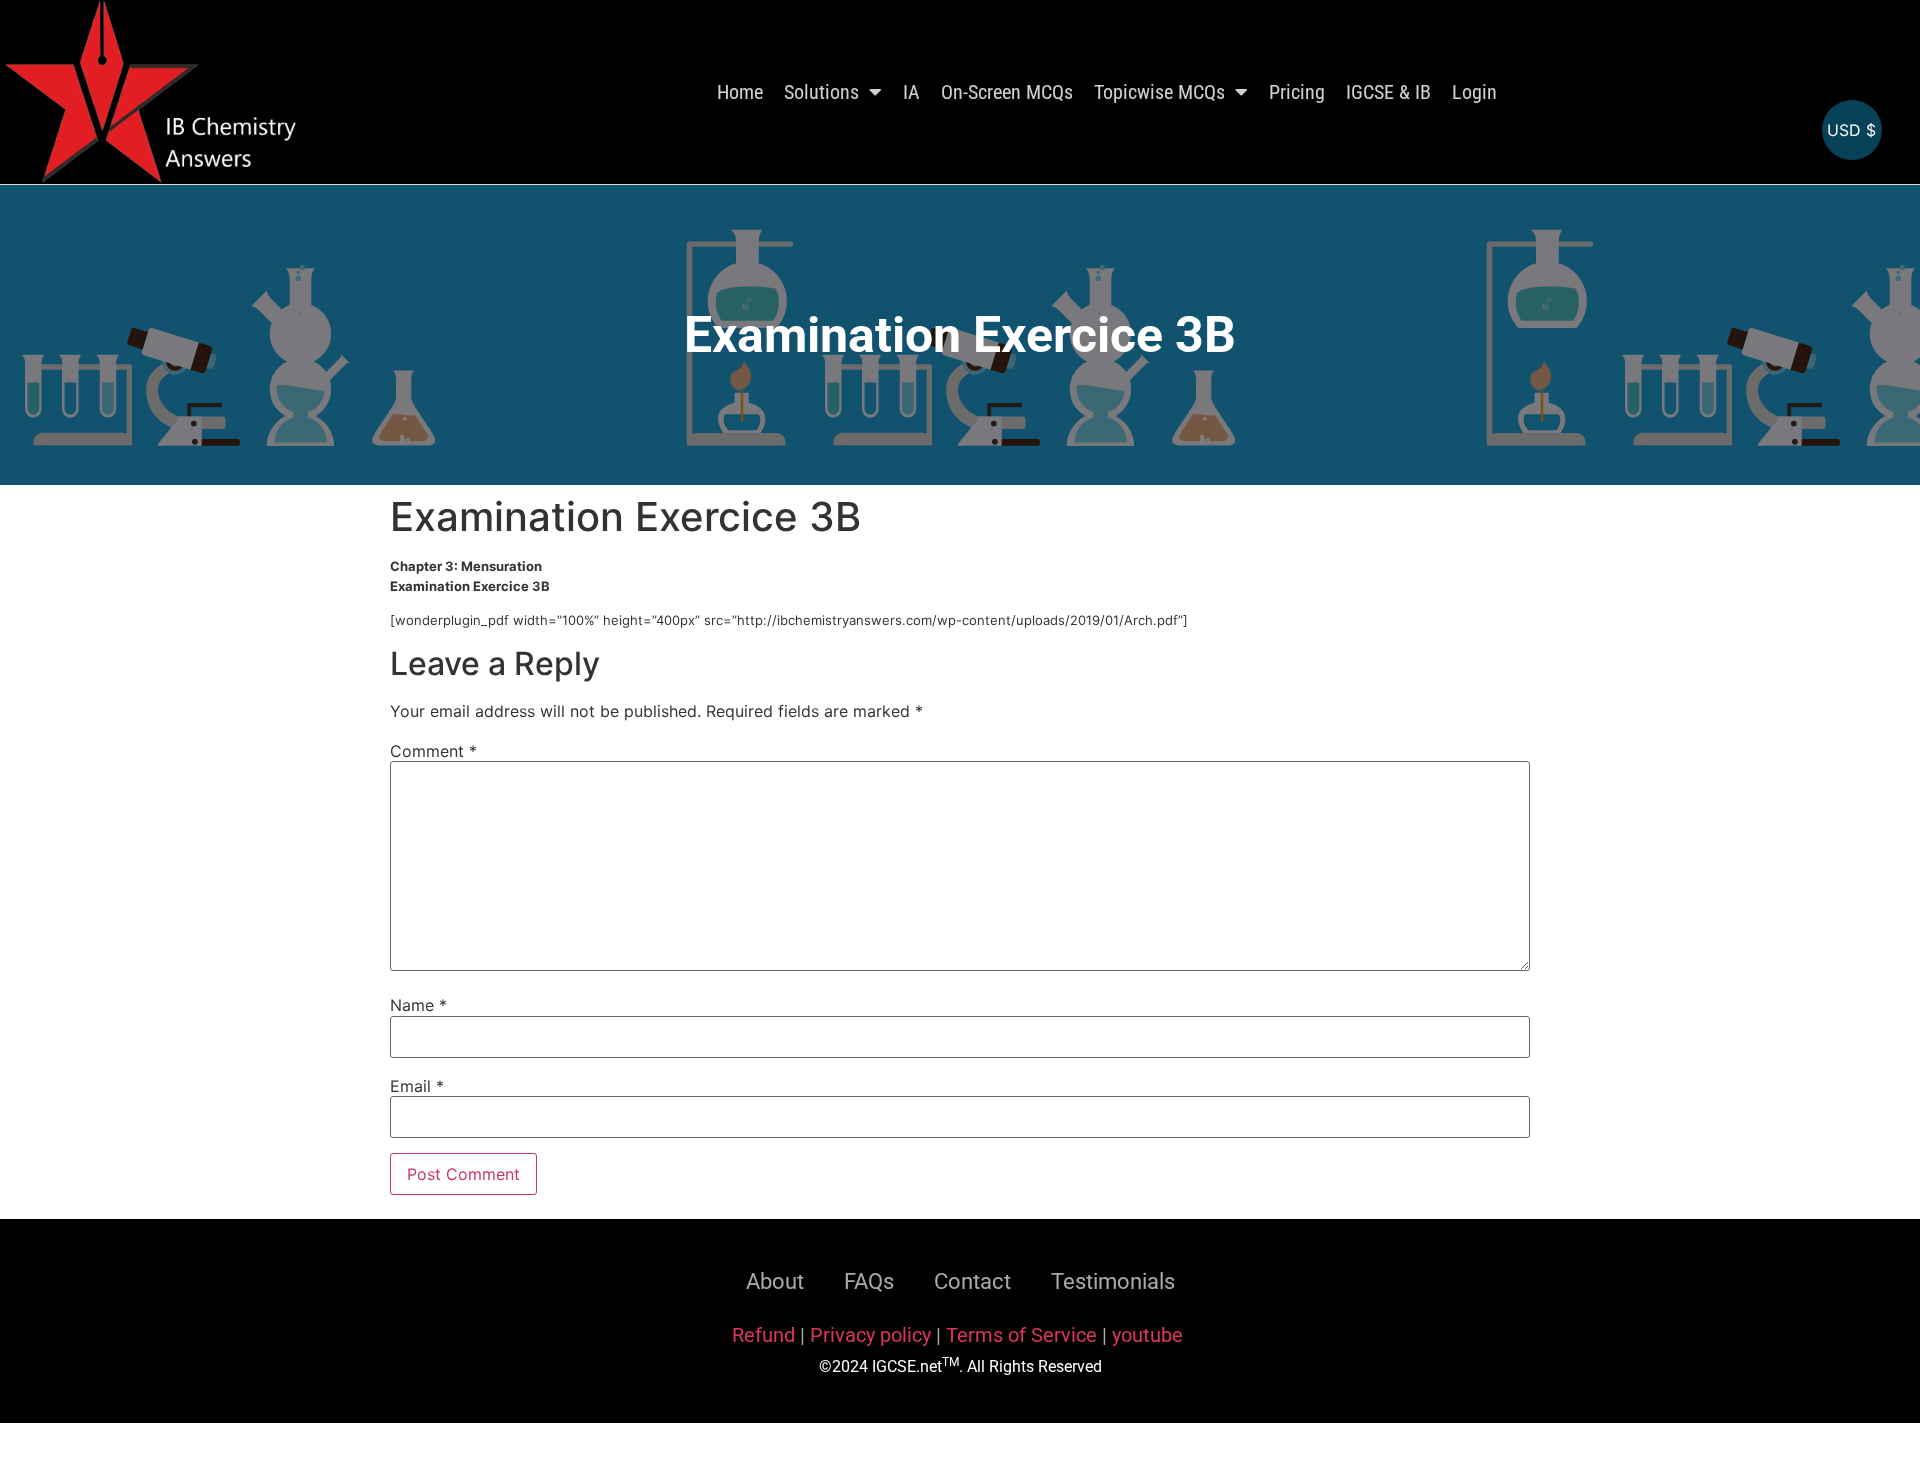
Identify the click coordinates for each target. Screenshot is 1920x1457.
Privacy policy (870, 1335)
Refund (763, 1335)
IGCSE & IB (1388, 92)
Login (1474, 92)
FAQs (869, 1281)
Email (417, 1086)
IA (911, 92)
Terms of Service (1024, 1335)
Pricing (1297, 92)
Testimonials (1113, 1281)
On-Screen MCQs (1007, 92)
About (775, 1281)
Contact (972, 1281)
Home (740, 92)
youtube (1147, 1335)
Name (418, 1005)
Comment (433, 751)
